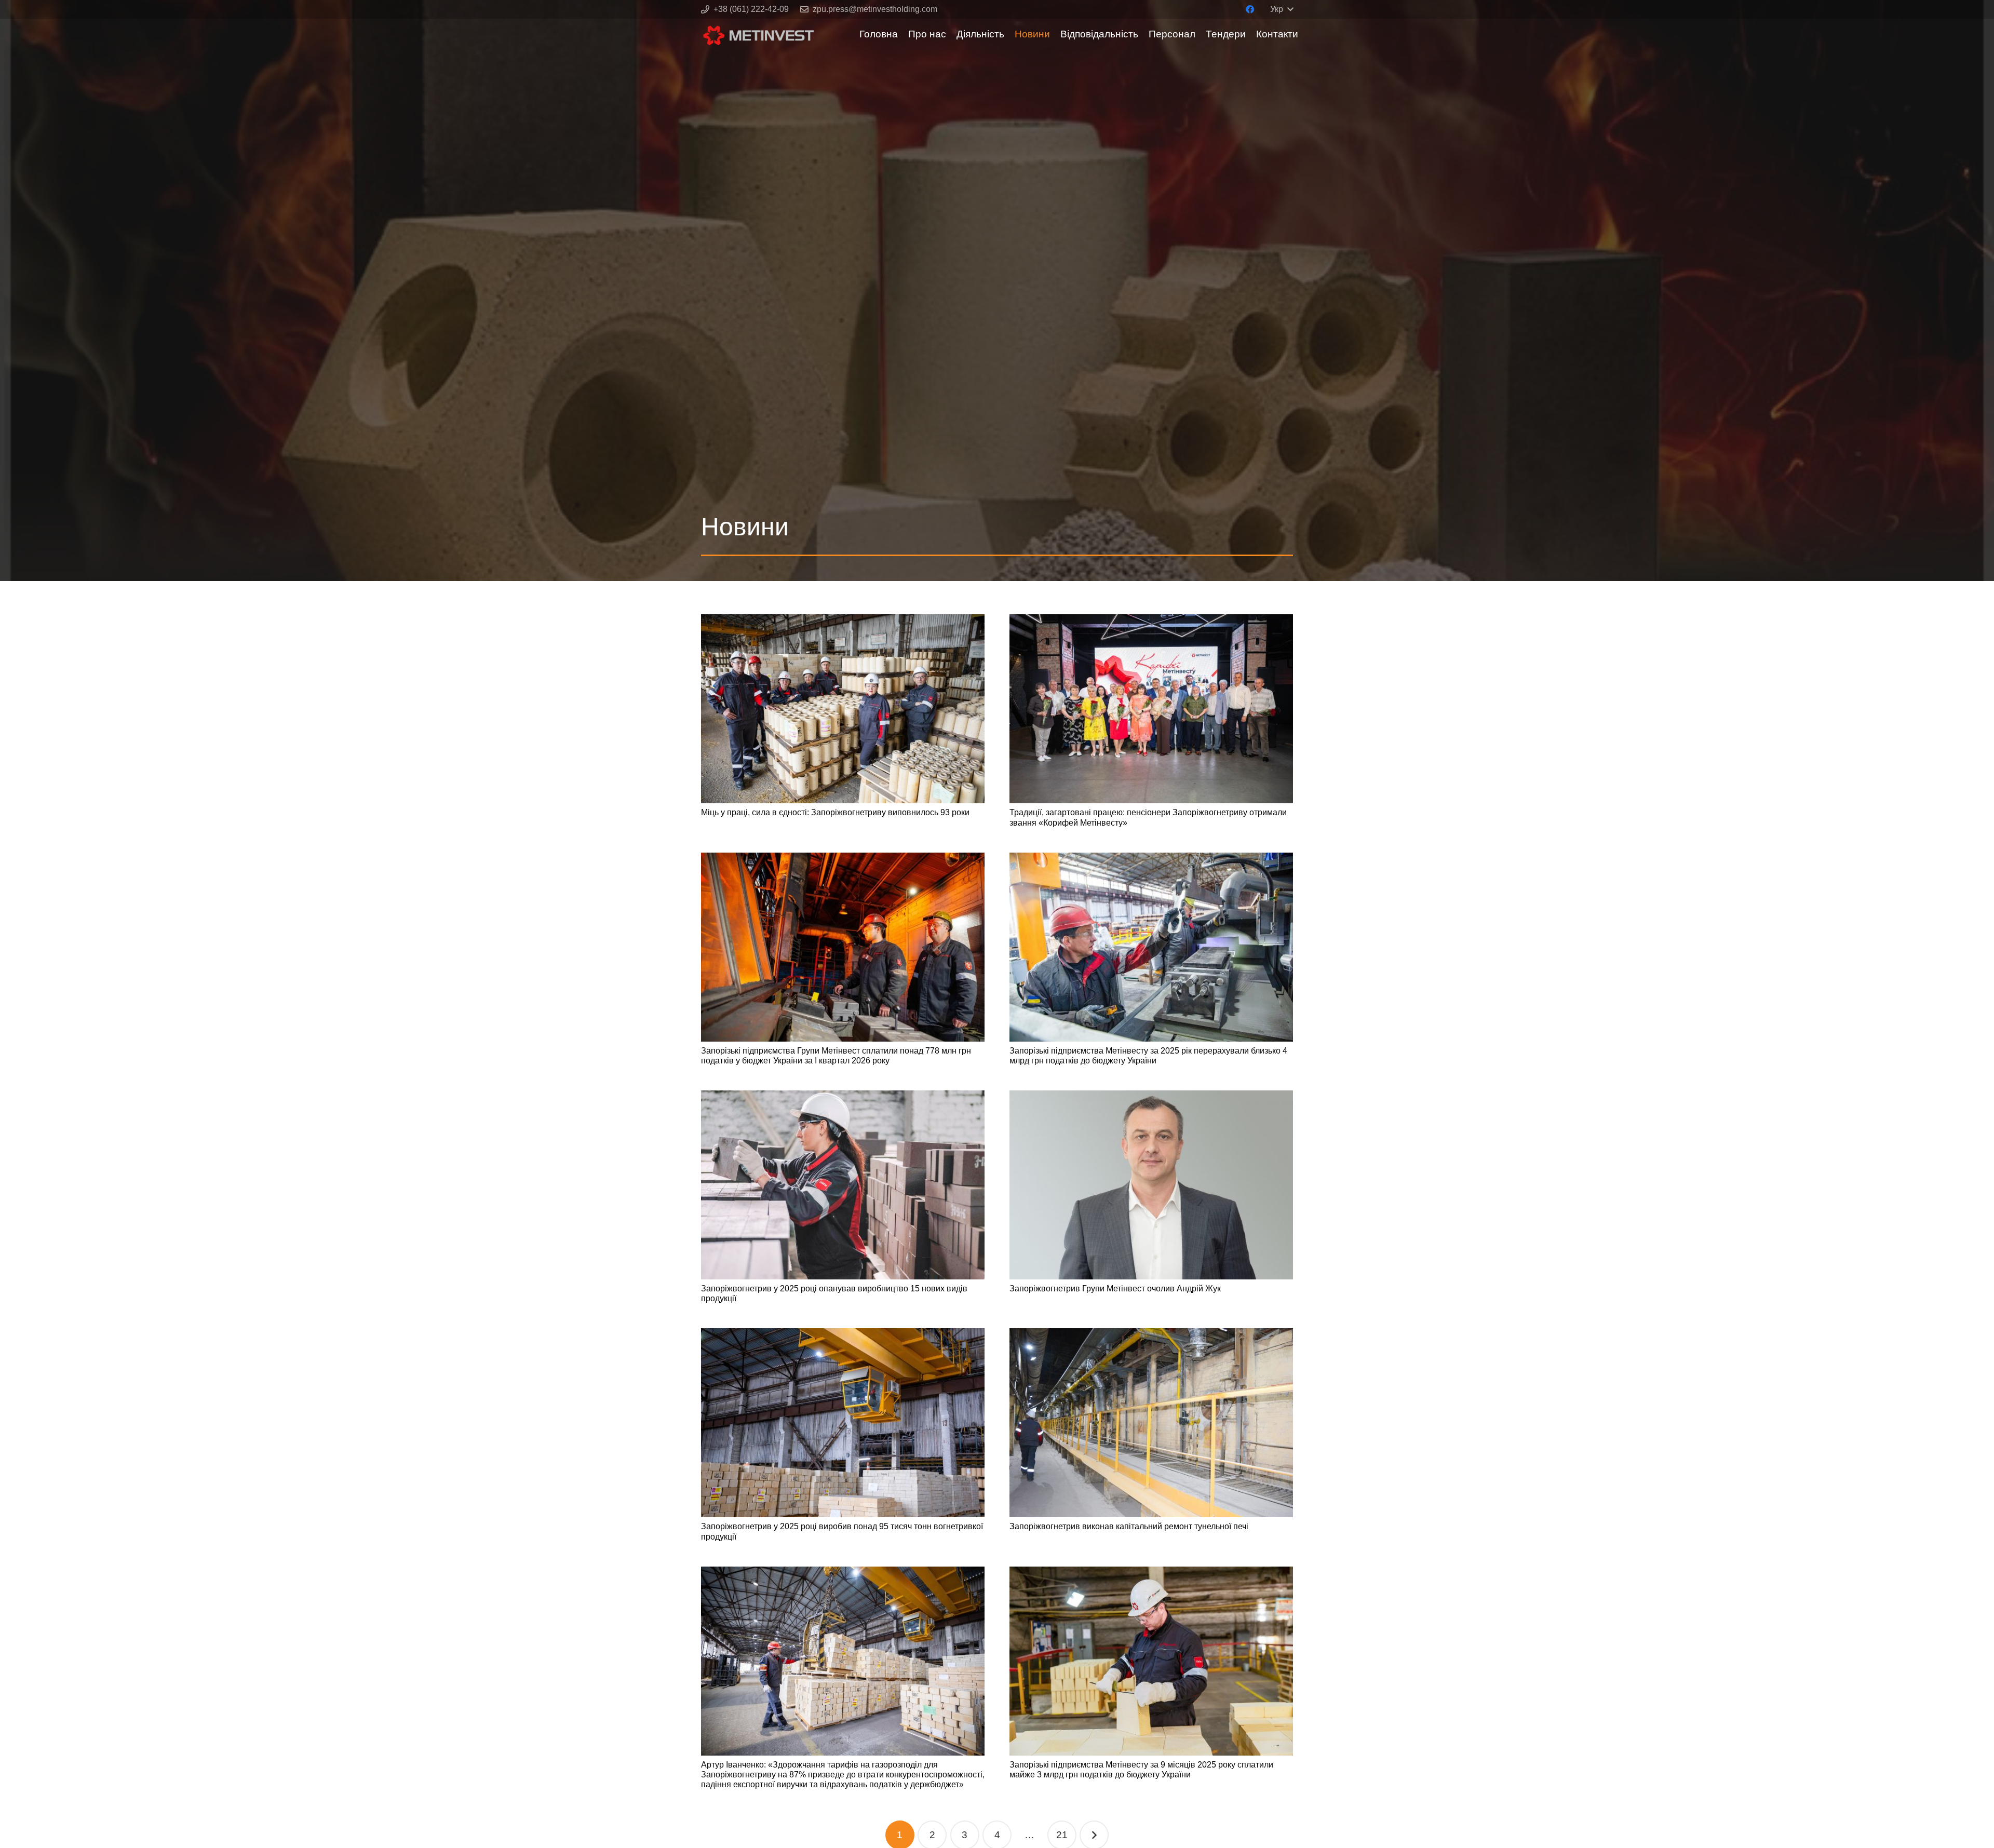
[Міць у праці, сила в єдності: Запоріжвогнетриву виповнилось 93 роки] (843, 709)
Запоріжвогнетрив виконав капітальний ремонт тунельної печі (1129, 1526)
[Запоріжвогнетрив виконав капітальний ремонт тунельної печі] (1151, 1423)
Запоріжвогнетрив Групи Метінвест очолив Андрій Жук (1115, 1289)
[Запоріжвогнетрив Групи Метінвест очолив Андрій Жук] (1151, 1185)
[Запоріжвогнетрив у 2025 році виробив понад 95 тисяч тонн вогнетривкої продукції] (843, 1423)
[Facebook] (1250, 9)
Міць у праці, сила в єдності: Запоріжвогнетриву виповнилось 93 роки (835, 812)
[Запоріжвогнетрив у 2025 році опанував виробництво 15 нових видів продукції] (843, 1185)
